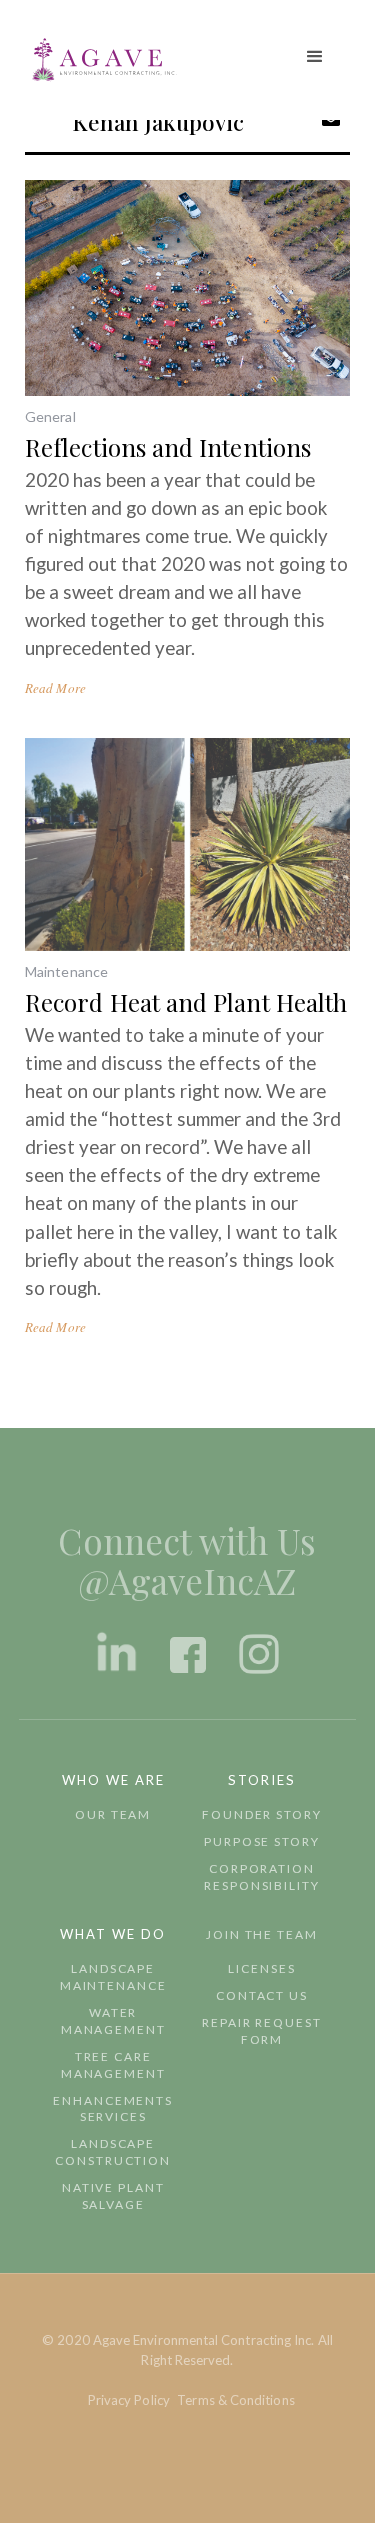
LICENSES (261, 1968)
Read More (55, 688)
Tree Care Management (113, 2065)
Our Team (113, 1814)
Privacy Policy (129, 2400)
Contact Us (262, 1995)
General (50, 416)
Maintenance (66, 971)
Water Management (113, 2021)
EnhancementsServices (113, 2109)
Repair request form (261, 2031)
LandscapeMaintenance (113, 1977)
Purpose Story (261, 1841)
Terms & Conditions (235, 2400)
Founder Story (261, 1814)
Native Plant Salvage (113, 2196)
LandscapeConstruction (113, 2152)
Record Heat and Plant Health (186, 1002)
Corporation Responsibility (261, 1877)
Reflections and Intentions (168, 447)
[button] (315, 57)
